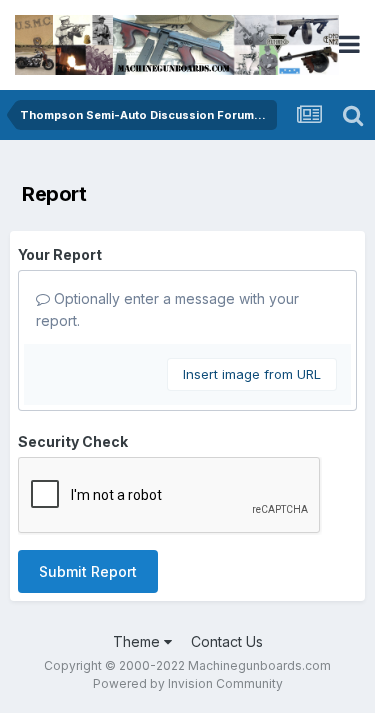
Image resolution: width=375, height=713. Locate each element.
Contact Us (227, 641)
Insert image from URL (252, 374)
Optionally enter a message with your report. (167, 309)
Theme (138, 641)
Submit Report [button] (88, 571)
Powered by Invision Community (188, 683)
